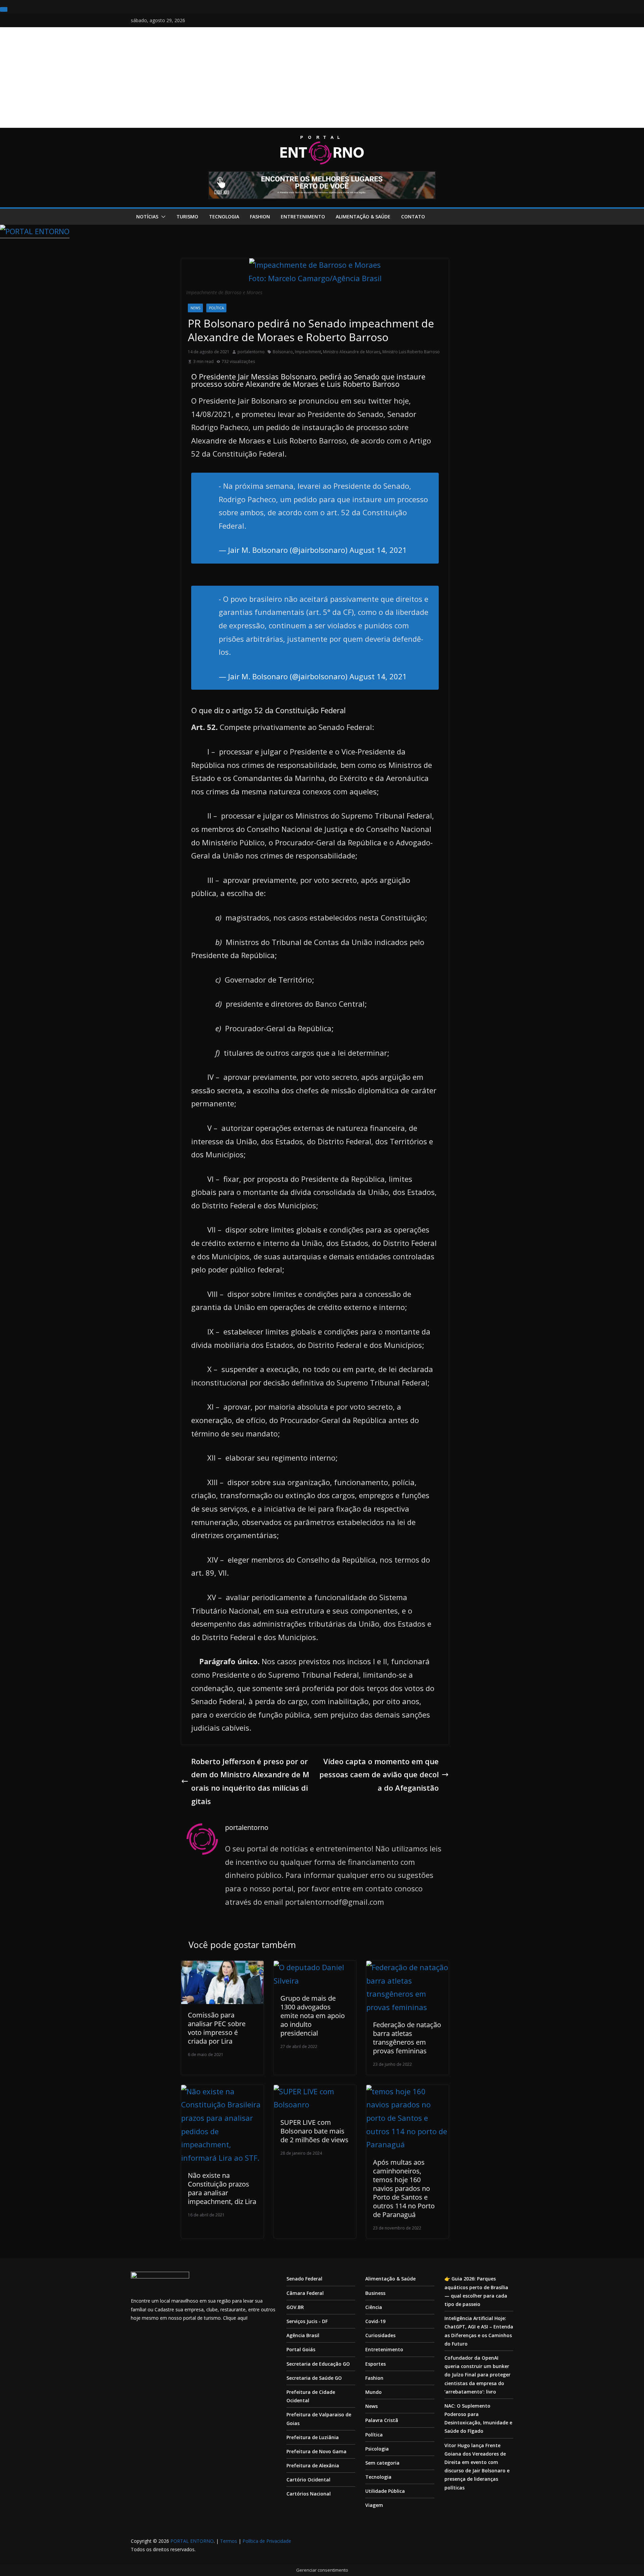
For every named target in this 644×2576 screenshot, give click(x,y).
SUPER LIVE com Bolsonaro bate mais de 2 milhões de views (314, 2131)
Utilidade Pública (385, 2491)
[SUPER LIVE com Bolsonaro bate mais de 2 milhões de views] (315, 2091)
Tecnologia (224, 217)
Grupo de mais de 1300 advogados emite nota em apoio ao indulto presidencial (313, 2016)
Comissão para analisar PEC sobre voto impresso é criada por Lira (217, 2028)
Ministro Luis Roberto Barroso (411, 352)
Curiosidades (380, 2335)
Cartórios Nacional (309, 2494)
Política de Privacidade (267, 2541)
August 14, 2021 (378, 550)
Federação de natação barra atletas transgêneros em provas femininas (407, 2038)
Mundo (373, 2392)
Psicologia (377, 2449)
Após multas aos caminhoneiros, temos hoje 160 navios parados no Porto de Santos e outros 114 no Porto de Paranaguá (404, 2188)
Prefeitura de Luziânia (313, 2437)
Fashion (260, 217)
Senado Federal (304, 2279)
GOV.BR (295, 2307)
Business (375, 2293)
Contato (413, 217)
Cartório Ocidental (308, 2480)
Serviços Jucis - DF (307, 2321)
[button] (162, 217)
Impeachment (308, 352)
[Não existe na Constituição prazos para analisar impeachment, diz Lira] (222, 2091)
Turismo (187, 217)
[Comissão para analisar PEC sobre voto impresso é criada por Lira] (222, 1967)
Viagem (374, 2505)
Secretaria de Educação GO (318, 2364)
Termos (229, 2541)
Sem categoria (382, 2463)
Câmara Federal (305, 2293)
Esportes (375, 2364)
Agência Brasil (303, 2335)
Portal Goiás (301, 2349)
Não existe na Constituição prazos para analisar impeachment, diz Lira (222, 2188)
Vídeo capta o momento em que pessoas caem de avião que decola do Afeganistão (379, 1774)
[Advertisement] (322, 77)
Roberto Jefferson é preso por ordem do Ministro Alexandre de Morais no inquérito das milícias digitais (250, 1781)
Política (216, 308)
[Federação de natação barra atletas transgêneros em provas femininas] (408, 1967)
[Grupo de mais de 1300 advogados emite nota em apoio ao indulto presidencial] (315, 1967)
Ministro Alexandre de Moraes (352, 352)
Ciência (374, 2307)
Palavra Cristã (382, 2420)
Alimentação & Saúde (363, 217)
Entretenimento (303, 217)
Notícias (147, 217)
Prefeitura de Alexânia (313, 2465)
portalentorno (251, 352)
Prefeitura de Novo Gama (316, 2451)
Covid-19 (375, 2321)
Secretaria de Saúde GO (314, 2378)
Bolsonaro (283, 352)
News (195, 308)
